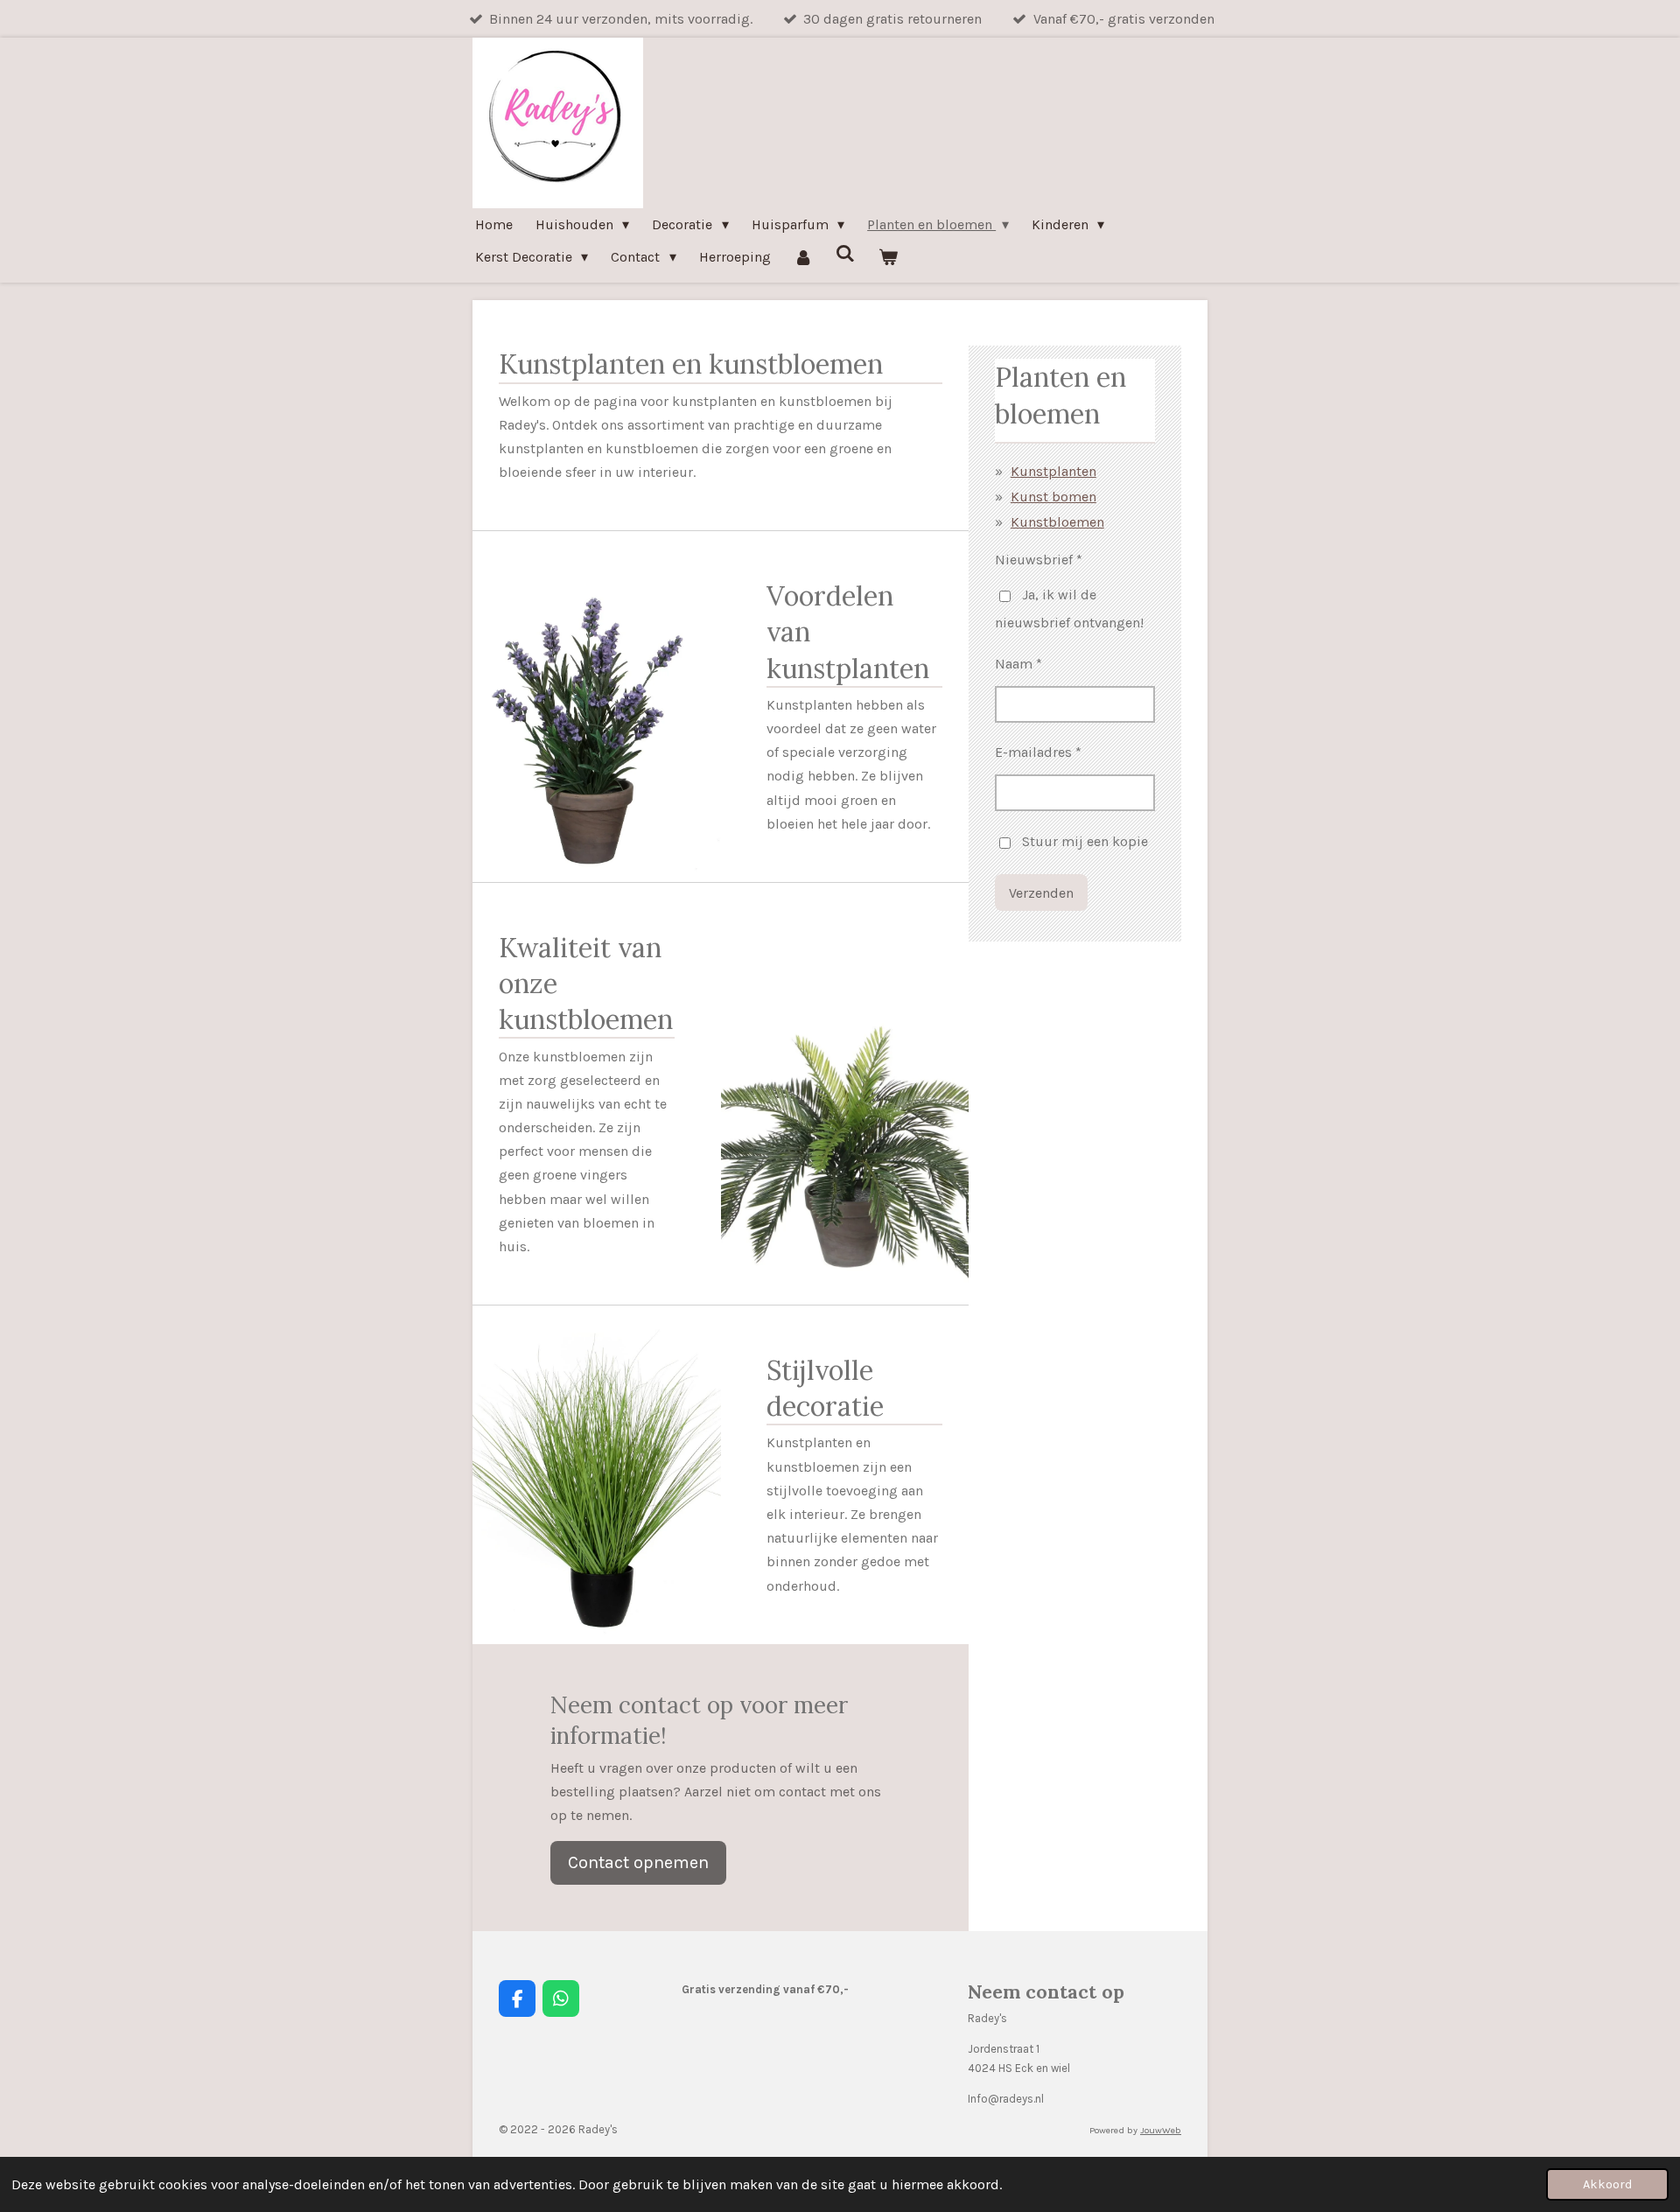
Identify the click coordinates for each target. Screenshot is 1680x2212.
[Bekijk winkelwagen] (888, 257)
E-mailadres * (1038, 752)
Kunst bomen (1053, 497)
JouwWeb (1161, 2130)
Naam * (1018, 664)
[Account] (803, 257)
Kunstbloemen (1057, 522)
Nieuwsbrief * (1039, 560)
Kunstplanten (1053, 471)
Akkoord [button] (1607, 2184)
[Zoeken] (845, 253)
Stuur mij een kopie (1085, 841)
